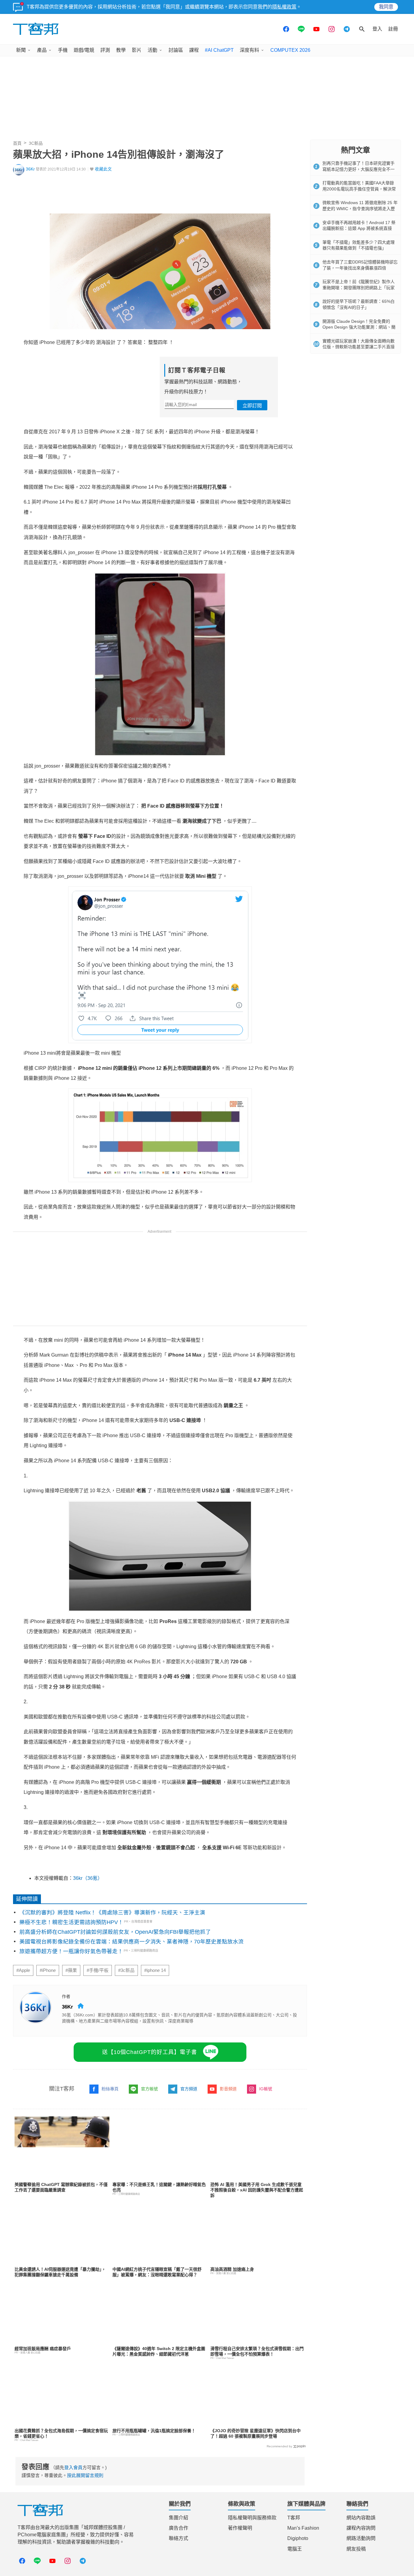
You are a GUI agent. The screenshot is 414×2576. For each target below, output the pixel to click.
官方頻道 (189, 2089)
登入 (377, 29)
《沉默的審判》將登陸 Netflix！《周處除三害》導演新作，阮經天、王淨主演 (112, 1913)
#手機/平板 (98, 1970)
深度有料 (249, 50)
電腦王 (295, 2549)
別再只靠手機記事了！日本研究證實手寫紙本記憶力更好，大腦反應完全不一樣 (359, 169)
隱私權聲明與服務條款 (252, 2518)
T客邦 (294, 2518)
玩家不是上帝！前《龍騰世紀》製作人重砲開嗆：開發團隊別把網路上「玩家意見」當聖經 (359, 288)
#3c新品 (126, 1970)
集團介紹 (179, 2518)
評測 (105, 50)
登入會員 (73, 2467)
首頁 (17, 143)
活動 (152, 50)
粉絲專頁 (110, 2089)
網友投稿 (356, 2549)
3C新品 (36, 143)
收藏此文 (103, 169)
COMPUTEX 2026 (290, 50)
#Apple (23, 1970)
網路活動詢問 (361, 2538)
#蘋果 (71, 1970)
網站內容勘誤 (361, 2518)
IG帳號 (266, 2089)
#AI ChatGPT (219, 50)
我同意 (386, 7)
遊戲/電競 (84, 50)
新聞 (21, 50)
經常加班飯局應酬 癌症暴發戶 (43, 2349)
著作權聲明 (240, 2528)
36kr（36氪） (88, 1878)
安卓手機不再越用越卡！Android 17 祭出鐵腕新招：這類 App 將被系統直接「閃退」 (359, 228)
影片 (137, 50)
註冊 (393, 29)
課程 (194, 50)
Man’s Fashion (303, 2528)
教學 (121, 50)
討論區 (176, 50)
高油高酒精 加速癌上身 (232, 2269)
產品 (42, 50)
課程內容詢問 (361, 2528)
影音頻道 (228, 2089)
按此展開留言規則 (85, 2475)
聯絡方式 (179, 2538)
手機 (63, 50)
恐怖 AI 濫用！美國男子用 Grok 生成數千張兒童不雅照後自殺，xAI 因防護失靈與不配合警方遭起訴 (257, 2190)
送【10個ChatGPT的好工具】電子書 (150, 2052)
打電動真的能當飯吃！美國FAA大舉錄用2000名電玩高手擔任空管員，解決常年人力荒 (359, 189)
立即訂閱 (252, 406)
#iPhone (48, 1970)
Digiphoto (298, 2538)
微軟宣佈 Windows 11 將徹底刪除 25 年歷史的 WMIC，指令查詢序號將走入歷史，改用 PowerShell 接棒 (360, 208)
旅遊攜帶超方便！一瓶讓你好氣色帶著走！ (71, 1951)
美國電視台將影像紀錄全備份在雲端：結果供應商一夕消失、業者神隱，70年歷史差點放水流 (132, 1942)
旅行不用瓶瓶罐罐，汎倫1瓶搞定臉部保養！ (154, 2431)
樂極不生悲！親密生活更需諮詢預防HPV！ (71, 1922)
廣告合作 (179, 2528)
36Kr (30, 169)
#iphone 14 (155, 1970)
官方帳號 (149, 2089)
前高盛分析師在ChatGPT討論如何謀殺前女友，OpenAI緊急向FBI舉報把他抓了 (115, 1932)
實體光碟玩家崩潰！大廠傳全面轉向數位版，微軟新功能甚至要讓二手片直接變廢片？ (359, 347)
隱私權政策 (284, 7)
